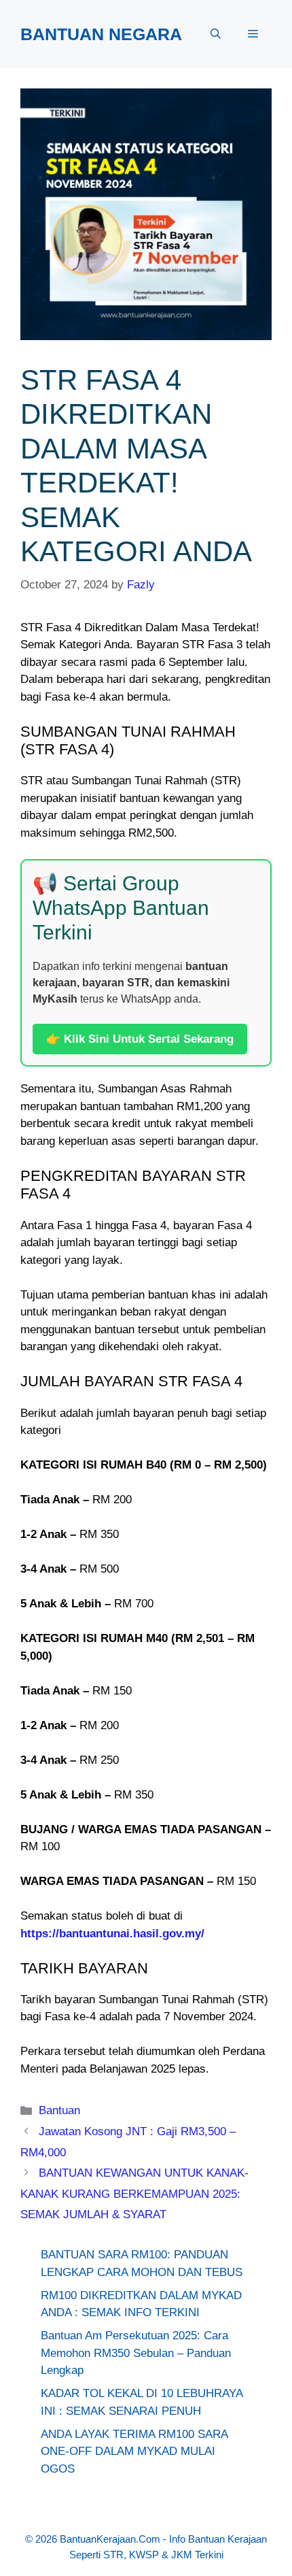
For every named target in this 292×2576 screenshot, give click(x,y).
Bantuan (59, 2110)
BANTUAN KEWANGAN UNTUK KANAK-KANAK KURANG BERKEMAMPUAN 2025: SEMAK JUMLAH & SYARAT (134, 2194)
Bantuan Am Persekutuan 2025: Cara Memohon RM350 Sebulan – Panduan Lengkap (136, 2353)
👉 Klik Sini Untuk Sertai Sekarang (140, 1039)
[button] (216, 34)
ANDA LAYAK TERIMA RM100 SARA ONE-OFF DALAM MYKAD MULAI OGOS (134, 2452)
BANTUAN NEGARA (101, 34)
